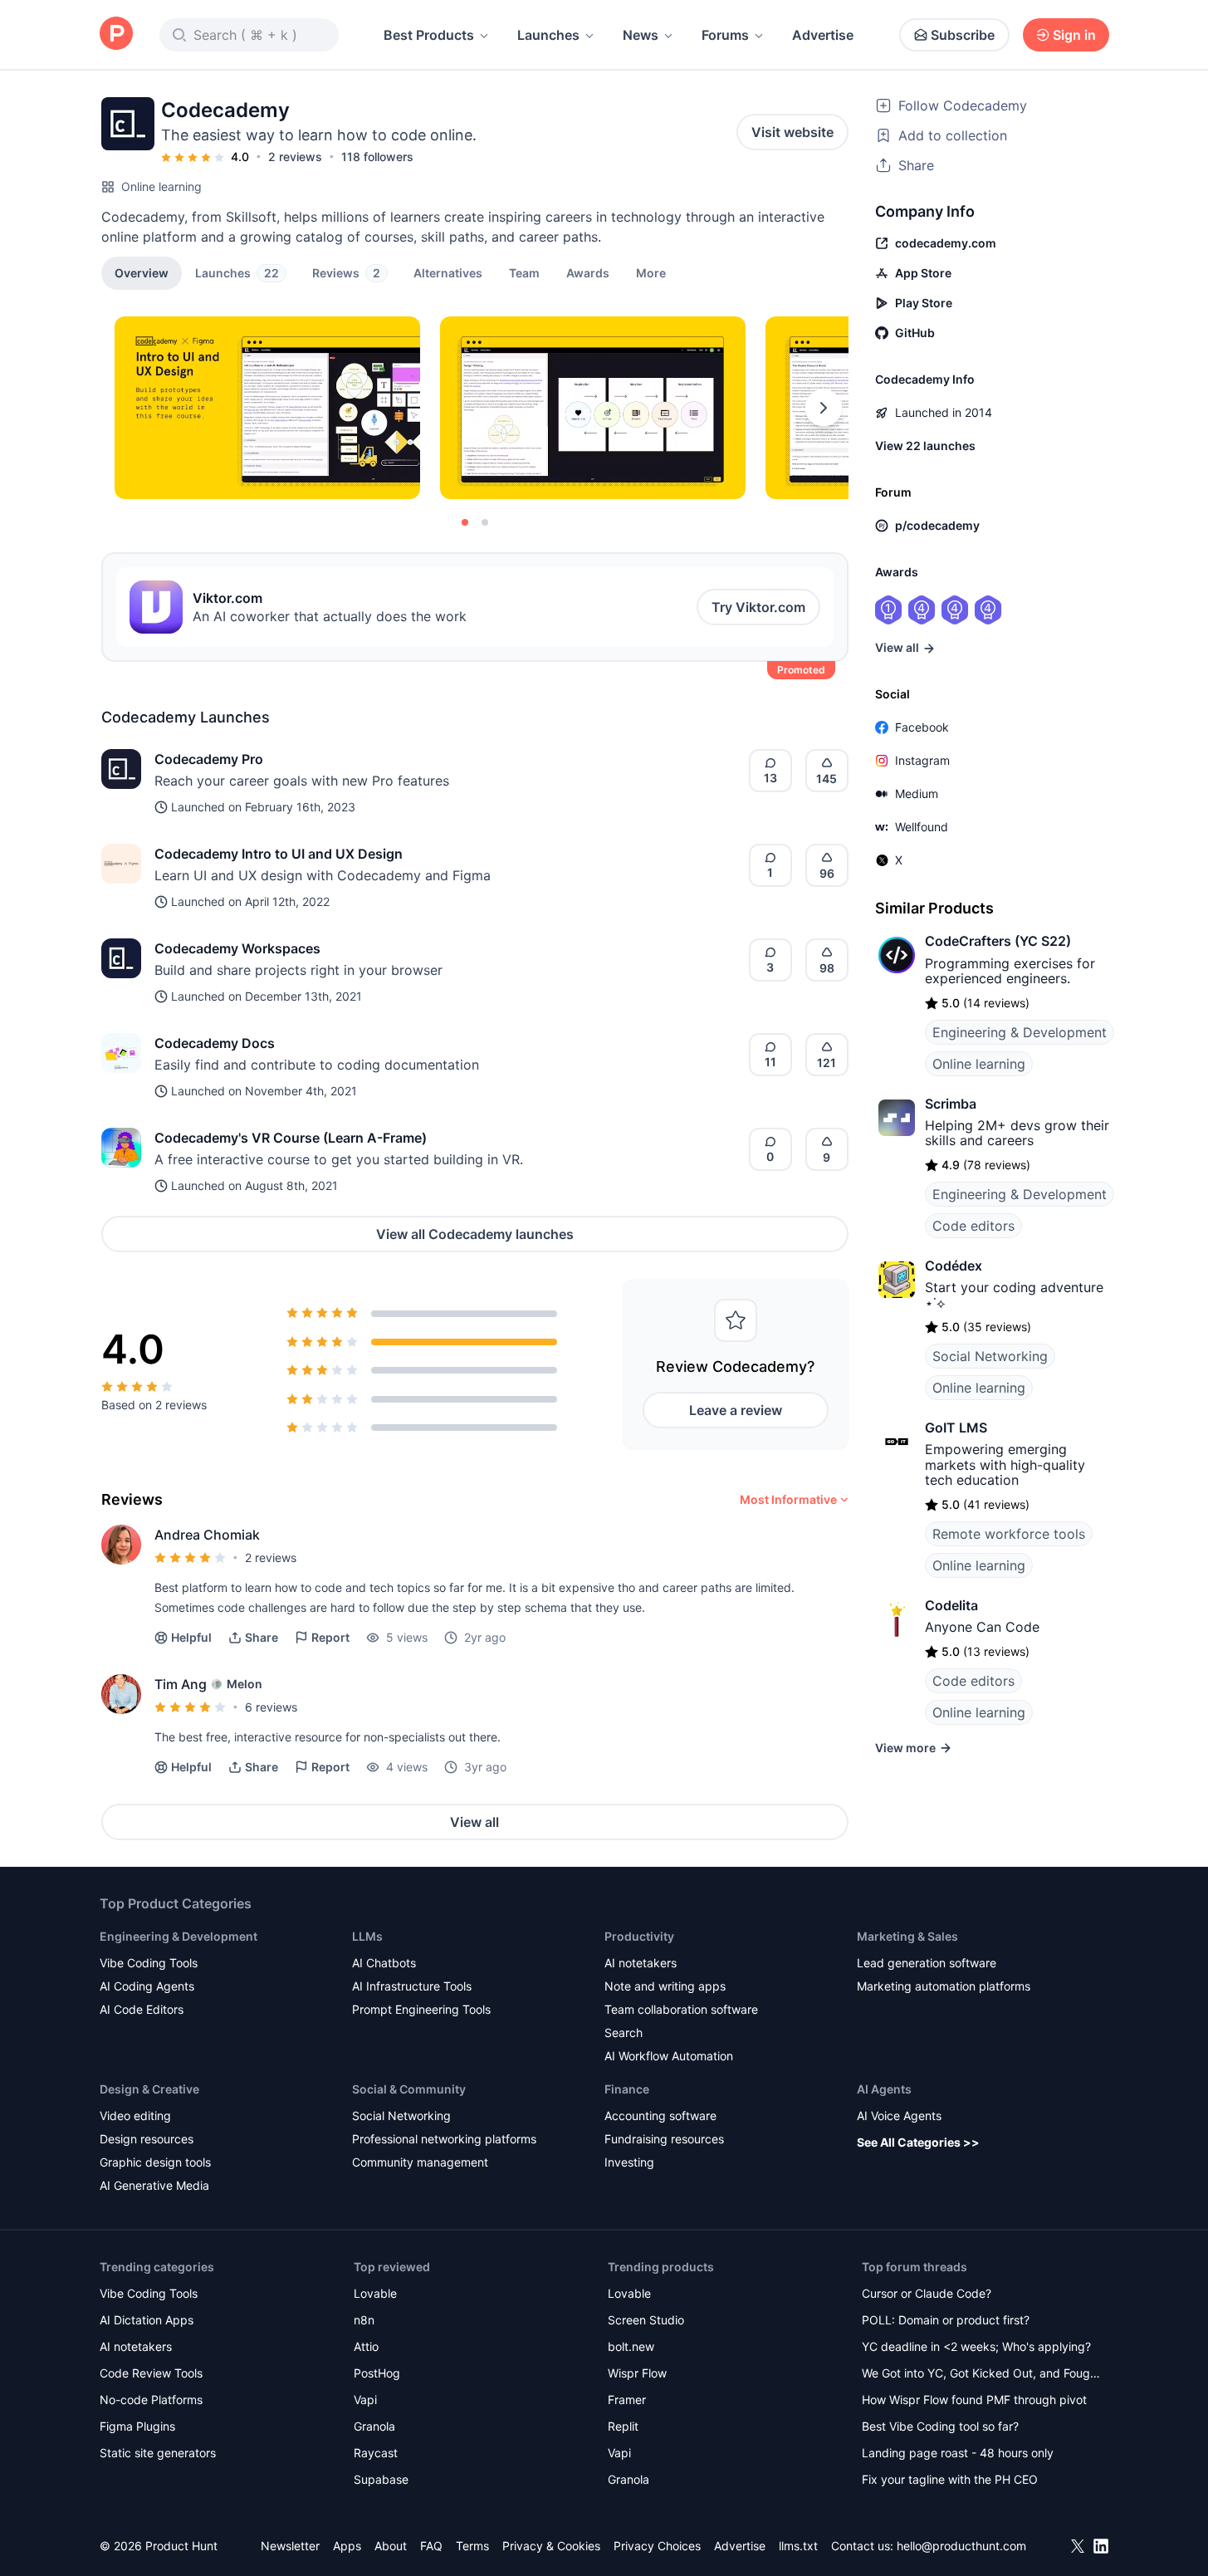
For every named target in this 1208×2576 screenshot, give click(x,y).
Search (624, 2032)
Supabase (381, 2479)
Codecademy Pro (209, 759)
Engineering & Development (1020, 1032)
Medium (917, 793)
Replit (623, 2426)
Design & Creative (149, 2089)
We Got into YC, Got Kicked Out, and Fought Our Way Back (981, 2375)
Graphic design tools (155, 2162)
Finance (627, 2089)
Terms (472, 2546)
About (391, 2546)
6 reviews (271, 1707)
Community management (420, 2162)
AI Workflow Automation (669, 2056)
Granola (374, 2426)
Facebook (922, 727)
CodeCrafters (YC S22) (998, 941)
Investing (629, 2162)
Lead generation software (927, 1963)
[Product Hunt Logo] (116, 34)
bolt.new (631, 2346)
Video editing (135, 2116)
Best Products (429, 35)
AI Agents (884, 2089)
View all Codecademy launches (475, 1234)
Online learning (161, 186)
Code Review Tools (151, 2373)
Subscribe (963, 35)
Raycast (376, 2453)
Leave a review (736, 1410)
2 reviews (295, 157)
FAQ (431, 2546)
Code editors (973, 1226)
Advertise (823, 35)
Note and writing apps (665, 1986)
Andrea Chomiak (207, 1535)
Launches (548, 35)
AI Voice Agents (899, 2116)
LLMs (367, 1936)
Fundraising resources (664, 2139)
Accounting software (660, 2116)
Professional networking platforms (444, 2139)
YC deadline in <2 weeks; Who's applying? (976, 2346)
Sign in (1074, 35)
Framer (627, 2400)
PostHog (377, 2373)
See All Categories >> (918, 2142)
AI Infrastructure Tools (412, 1986)
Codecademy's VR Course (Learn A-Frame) (291, 1138)
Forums (725, 35)
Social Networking (990, 1356)
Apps (347, 2546)
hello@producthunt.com (961, 2546)
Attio (366, 2346)
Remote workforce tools (1009, 1534)
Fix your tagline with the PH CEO (950, 2479)
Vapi (365, 2400)
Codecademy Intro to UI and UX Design (279, 854)
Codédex (954, 1266)
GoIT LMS (956, 1428)
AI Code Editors (142, 2009)
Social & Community (409, 2089)
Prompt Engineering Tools (421, 2009)
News (641, 35)
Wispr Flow (637, 2373)
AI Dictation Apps (147, 2320)
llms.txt (798, 2546)
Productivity (639, 1936)
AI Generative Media (154, 2185)
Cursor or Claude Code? (927, 2293)
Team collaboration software (681, 2009)
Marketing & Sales (907, 1936)
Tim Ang (181, 1684)
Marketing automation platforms (944, 1986)
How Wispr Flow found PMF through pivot (974, 2400)
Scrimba (951, 1104)
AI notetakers (641, 1963)
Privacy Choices (657, 2546)
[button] (651, 272)
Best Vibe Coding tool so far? (940, 2426)
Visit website (792, 132)
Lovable (375, 2293)
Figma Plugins (137, 2426)
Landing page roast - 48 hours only (958, 2453)
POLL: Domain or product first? (946, 2320)
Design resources (147, 2139)
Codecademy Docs (215, 1043)
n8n (364, 2320)
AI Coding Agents (147, 1986)
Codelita (951, 1605)
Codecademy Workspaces (237, 948)
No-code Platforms (151, 2400)
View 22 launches (925, 446)
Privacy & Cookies (551, 2546)
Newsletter (290, 2546)
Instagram (922, 760)
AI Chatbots (384, 1963)
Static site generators (158, 2453)
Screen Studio (646, 2320)
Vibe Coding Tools (149, 1963)
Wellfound (922, 827)
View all (474, 1822)
